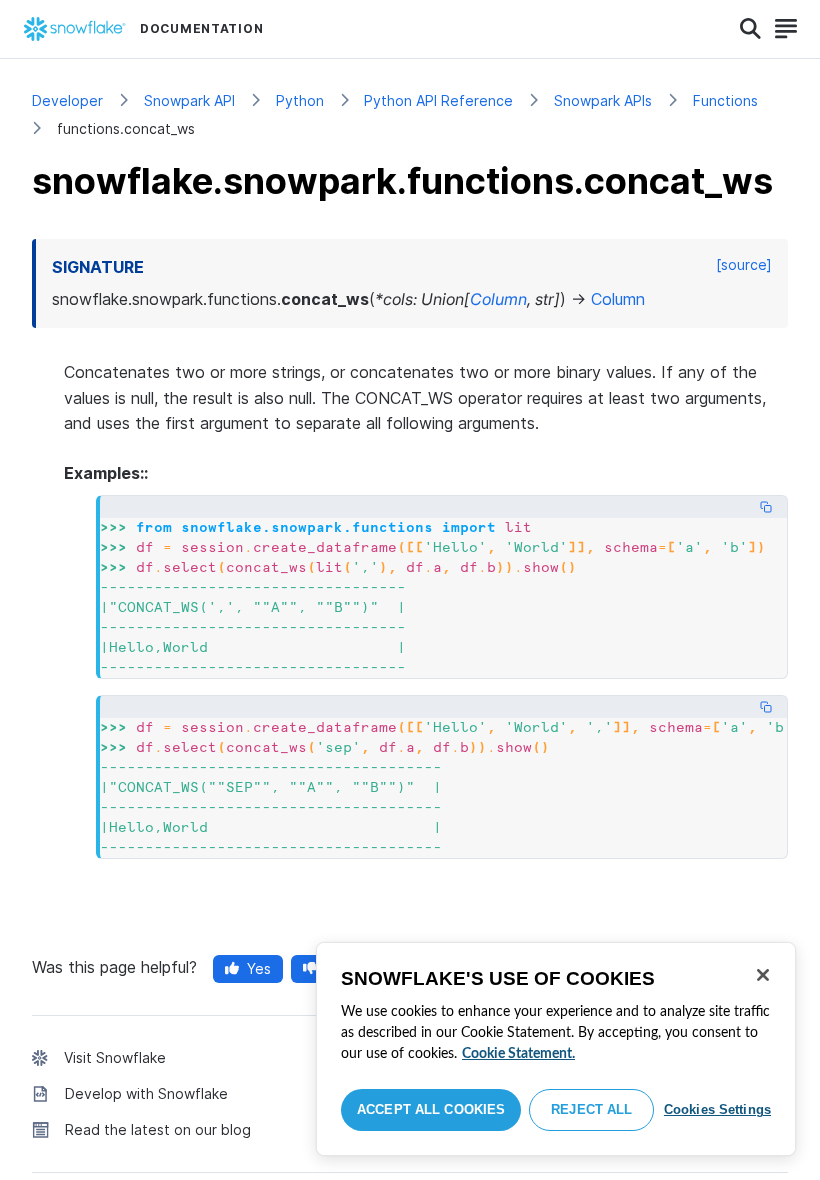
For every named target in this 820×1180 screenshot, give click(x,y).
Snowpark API (189, 100)
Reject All (591, 1109)
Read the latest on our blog (158, 1129)
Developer (67, 100)
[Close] (763, 975)
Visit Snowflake (115, 1057)
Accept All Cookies (431, 1109)
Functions (725, 100)
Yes (259, 968)
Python (300, 100)
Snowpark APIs (603, 100)
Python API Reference (438, 100)
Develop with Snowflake (146, 1093)
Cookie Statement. (518, 1054)
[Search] (750, 29)
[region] (556, 1049)
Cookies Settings (717, 1109)
